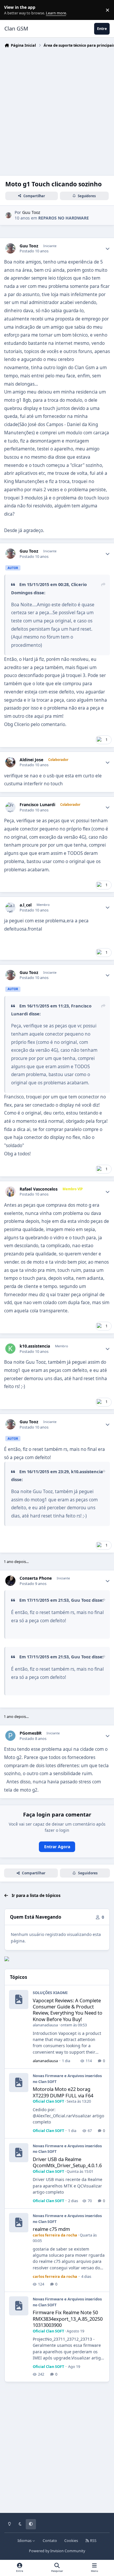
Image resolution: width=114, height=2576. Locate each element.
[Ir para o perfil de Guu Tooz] (8, 215)
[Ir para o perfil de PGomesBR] (10, 1736)
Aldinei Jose (31, 760)
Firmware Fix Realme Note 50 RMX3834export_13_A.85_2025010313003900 (68, 2319)
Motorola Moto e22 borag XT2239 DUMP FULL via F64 (63, 2092)
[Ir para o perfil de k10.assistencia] (10, 1349)
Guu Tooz (31, 212)
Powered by (57, 2551)
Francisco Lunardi (37, 805)
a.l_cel (26, 905)
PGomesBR (31, 1733)
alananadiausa (45, 2025)
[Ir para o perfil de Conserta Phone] (10, 1581)
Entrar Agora (57, 1847)
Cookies (71, 2541)
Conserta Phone (36, 1578)
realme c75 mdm (51, 2229)
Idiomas (25, 2541)
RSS (93, 2541)
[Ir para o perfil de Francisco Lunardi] (10, 807)
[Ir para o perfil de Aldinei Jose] (10, 762)
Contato (50, 2541)
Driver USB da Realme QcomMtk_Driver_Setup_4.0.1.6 (67, 2162)
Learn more (11, 10)
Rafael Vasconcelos (39, 1189)
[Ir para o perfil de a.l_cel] (10, 908)
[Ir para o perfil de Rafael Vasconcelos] (10, 1192)
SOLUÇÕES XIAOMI (50, 1993)
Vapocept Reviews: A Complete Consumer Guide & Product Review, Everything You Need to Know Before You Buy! (68, 2010)
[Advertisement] (57, 110)
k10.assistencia (35, 1346)
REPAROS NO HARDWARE (64, 218)
